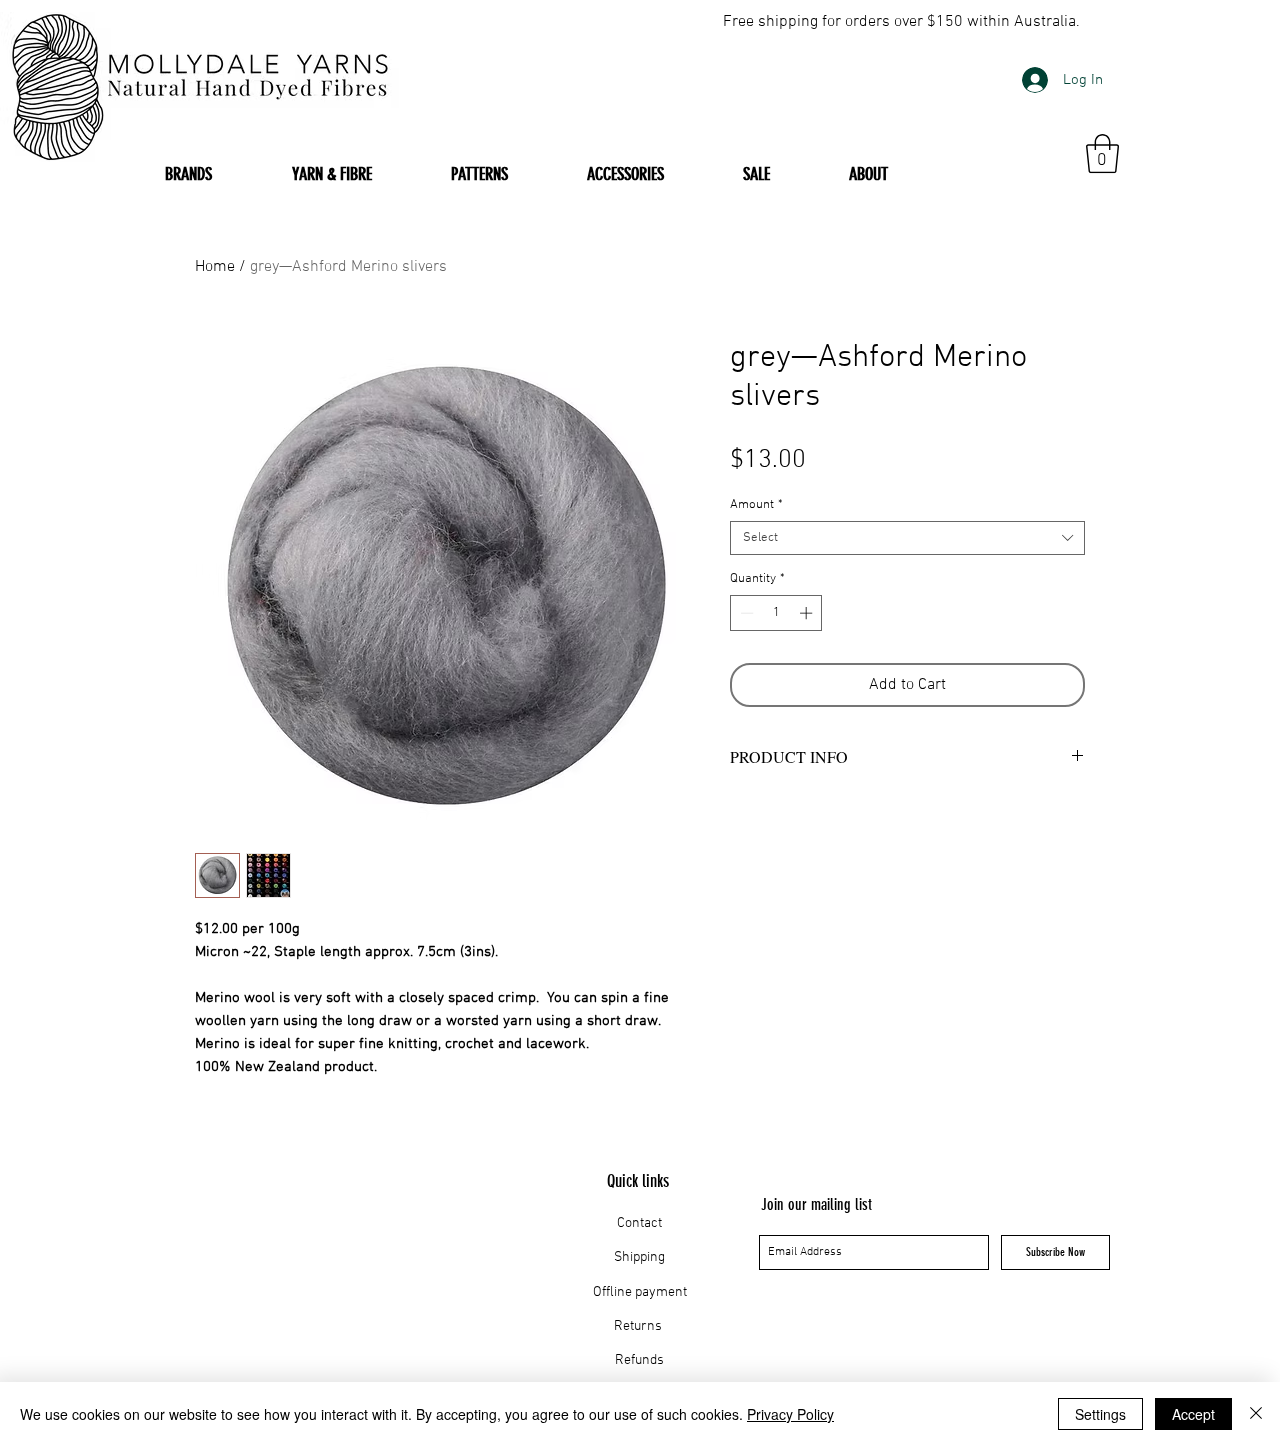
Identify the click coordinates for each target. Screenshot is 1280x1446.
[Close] (1256, 1414)
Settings (1100, 1414)
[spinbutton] (776, 613)
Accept (1193, 1414)
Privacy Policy (790, 1414)
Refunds (639, 1360)
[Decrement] (745, 613)
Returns (639, 1326)
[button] (1102, 153)
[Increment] (808, 613)
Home (215, 267)
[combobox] (907, 538)
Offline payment (640, 1292)
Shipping (639, 1257)
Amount (756, 505)
